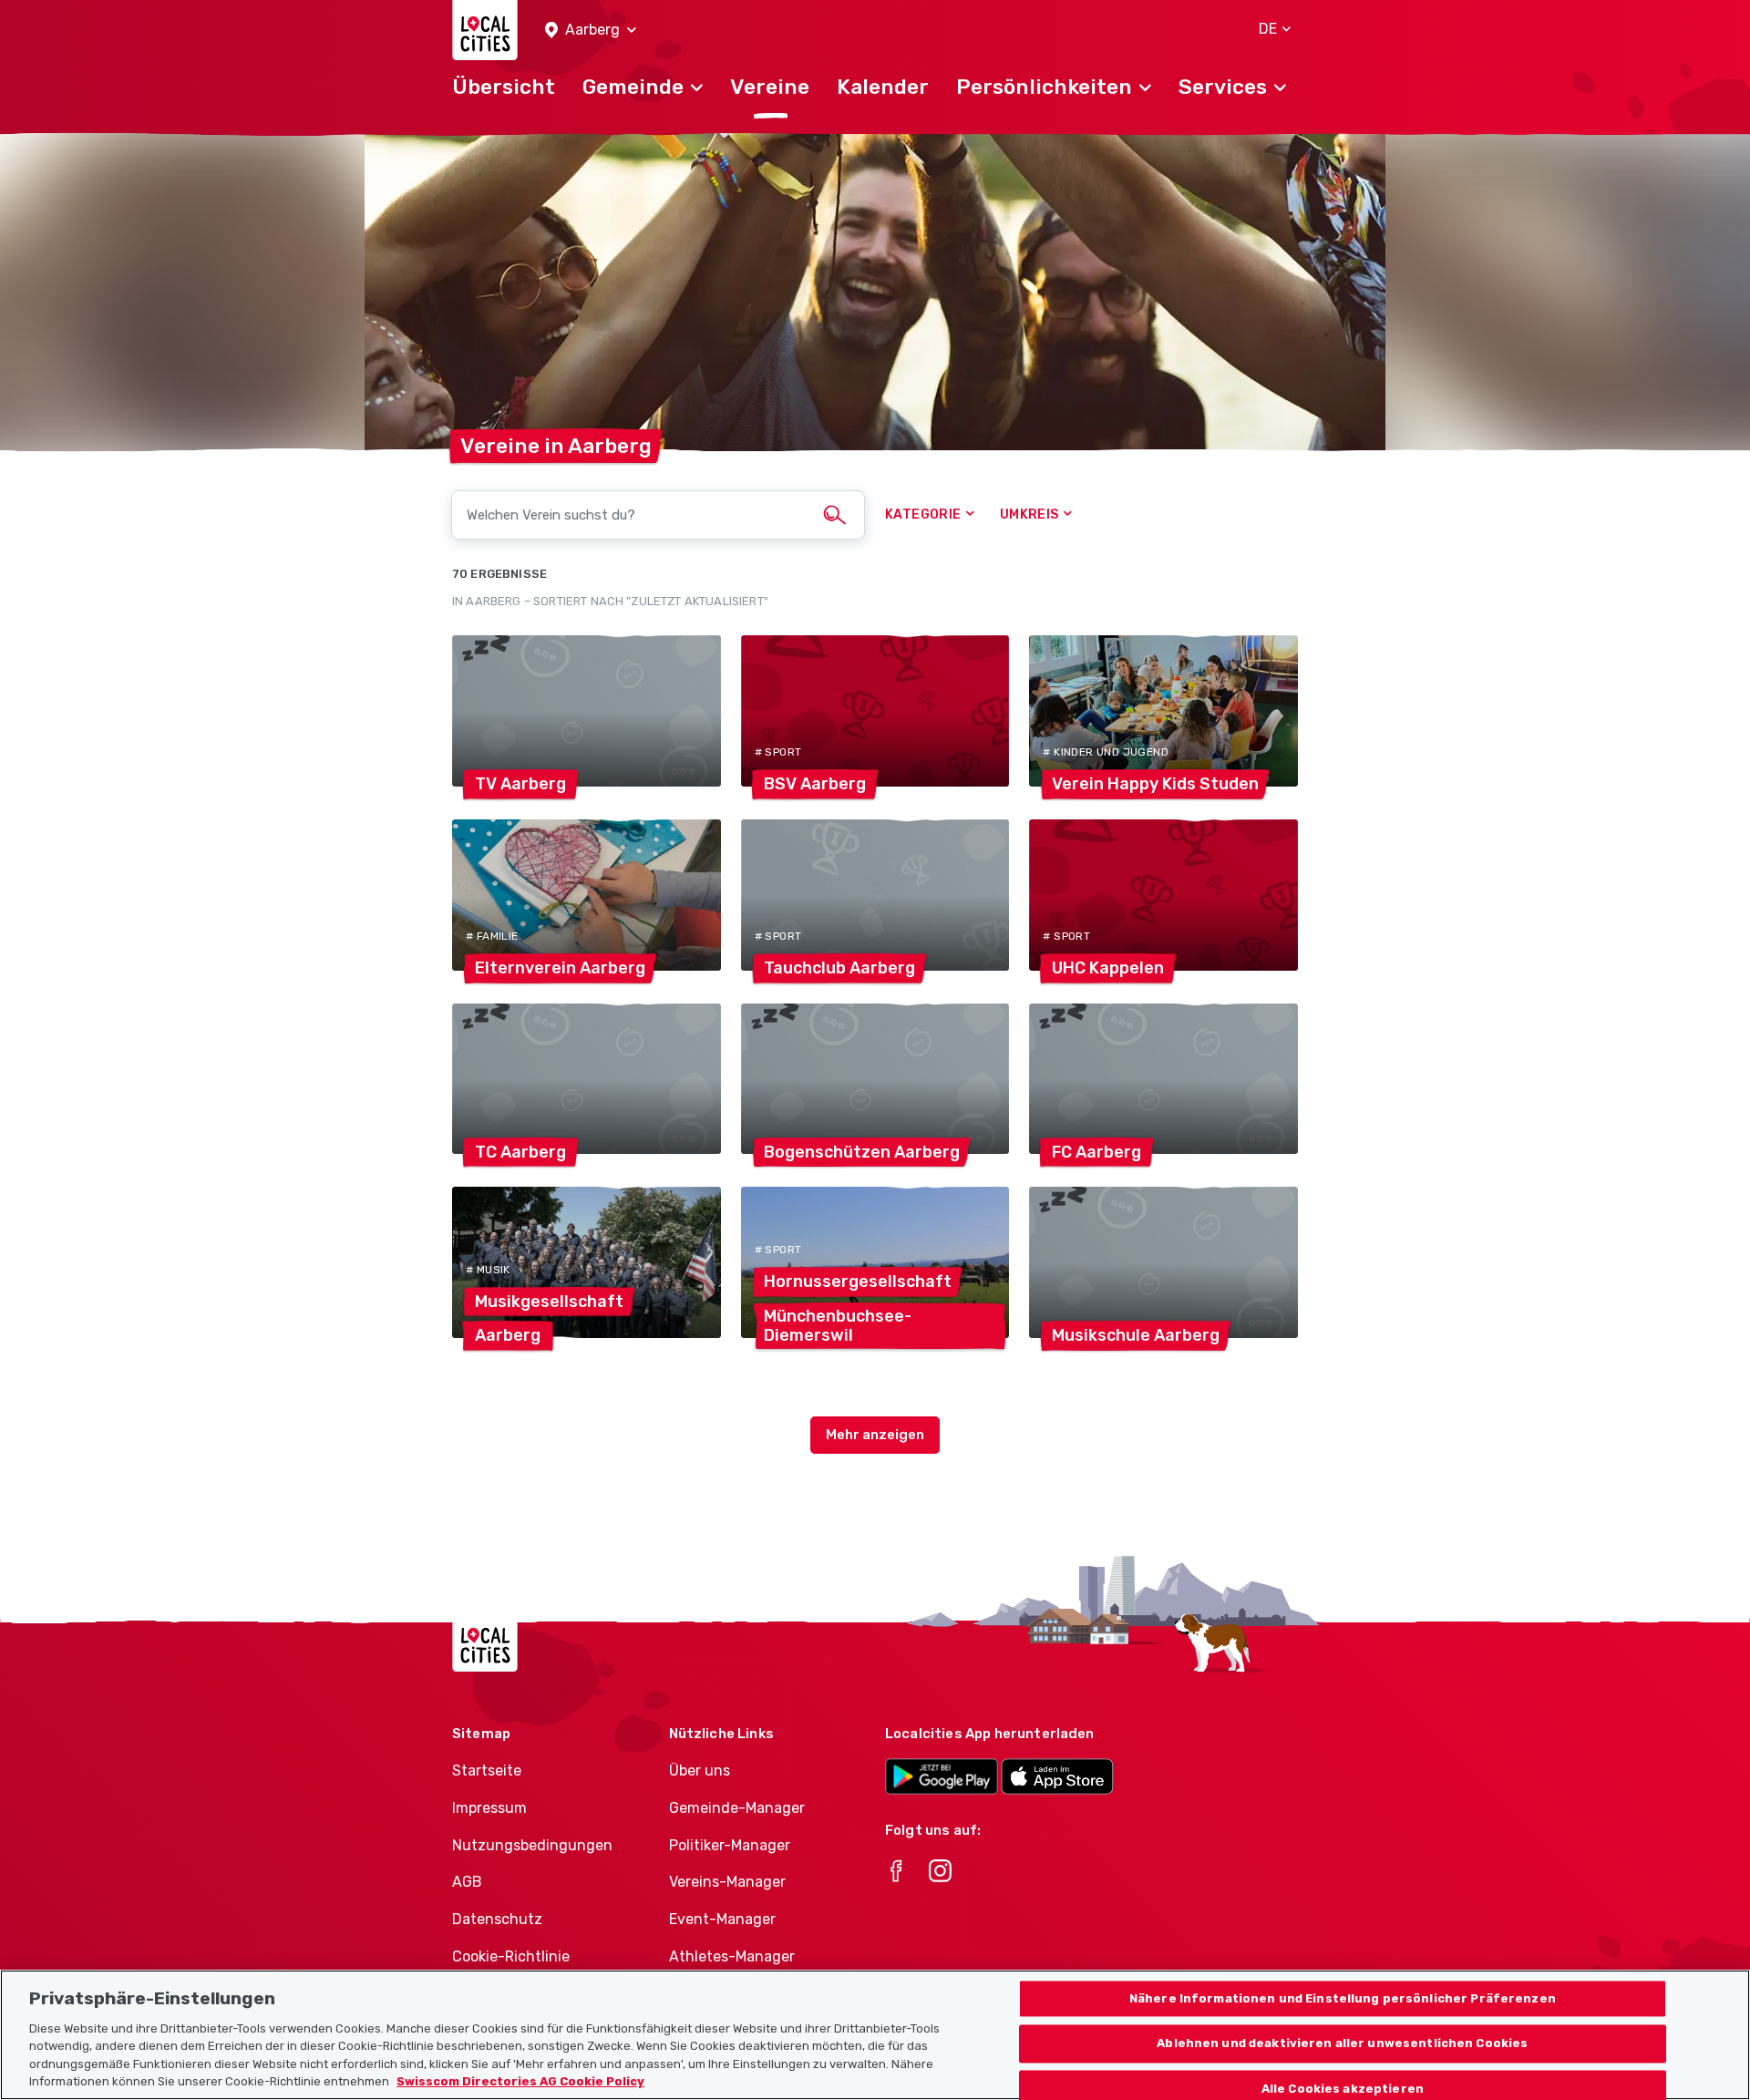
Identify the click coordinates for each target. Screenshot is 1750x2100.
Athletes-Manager (732, 1956)
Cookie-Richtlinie (511, 1956)
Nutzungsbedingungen (532, 1845)
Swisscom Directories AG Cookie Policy (520, 2081)
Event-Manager (722, 1919)
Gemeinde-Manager (737, 1808)
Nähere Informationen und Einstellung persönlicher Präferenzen (1343, 1998)
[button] (591, 31)
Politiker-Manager (730, 1845)
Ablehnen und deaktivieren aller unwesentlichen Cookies (1342, 2044)
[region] (875, 2035)
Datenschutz (497, 1919)
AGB (467, 1882)
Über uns (700, 1771)
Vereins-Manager (727, 1882)
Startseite (487, 1771)
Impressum (489, 1808)
